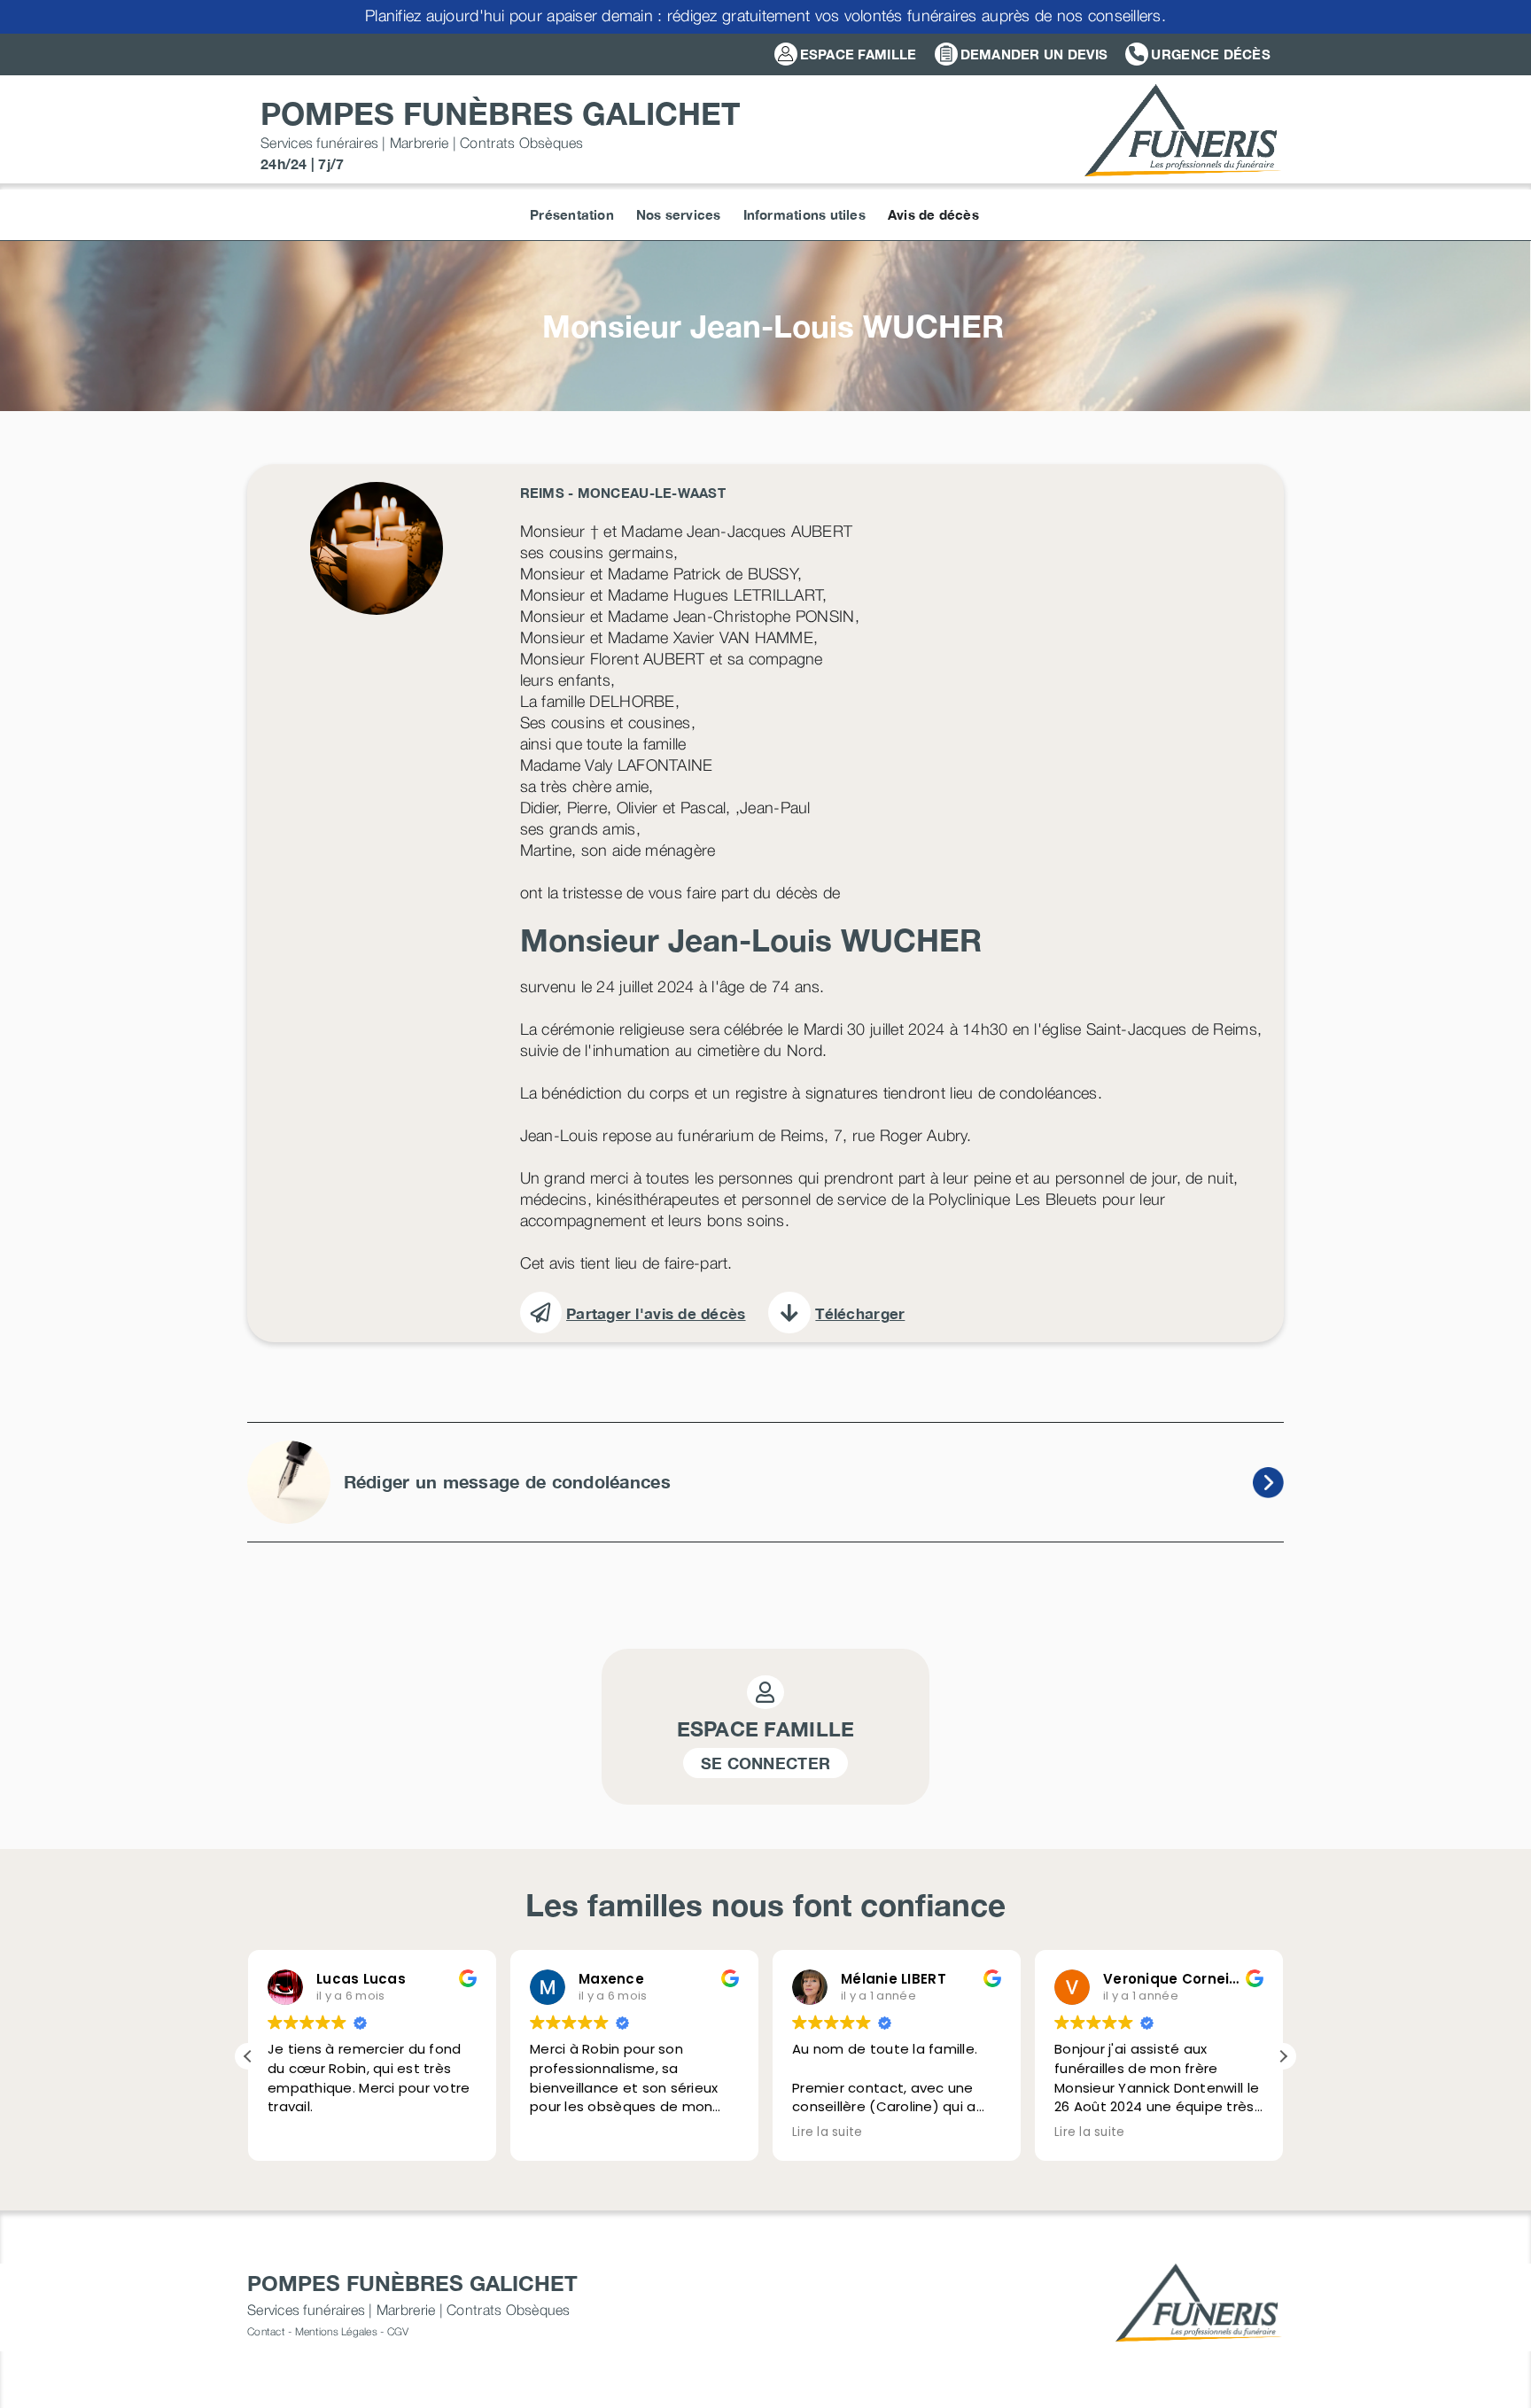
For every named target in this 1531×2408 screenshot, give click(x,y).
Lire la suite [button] (828, 2132)
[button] (1283, 2056)
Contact (266, 2331)
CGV (398, 2331)
